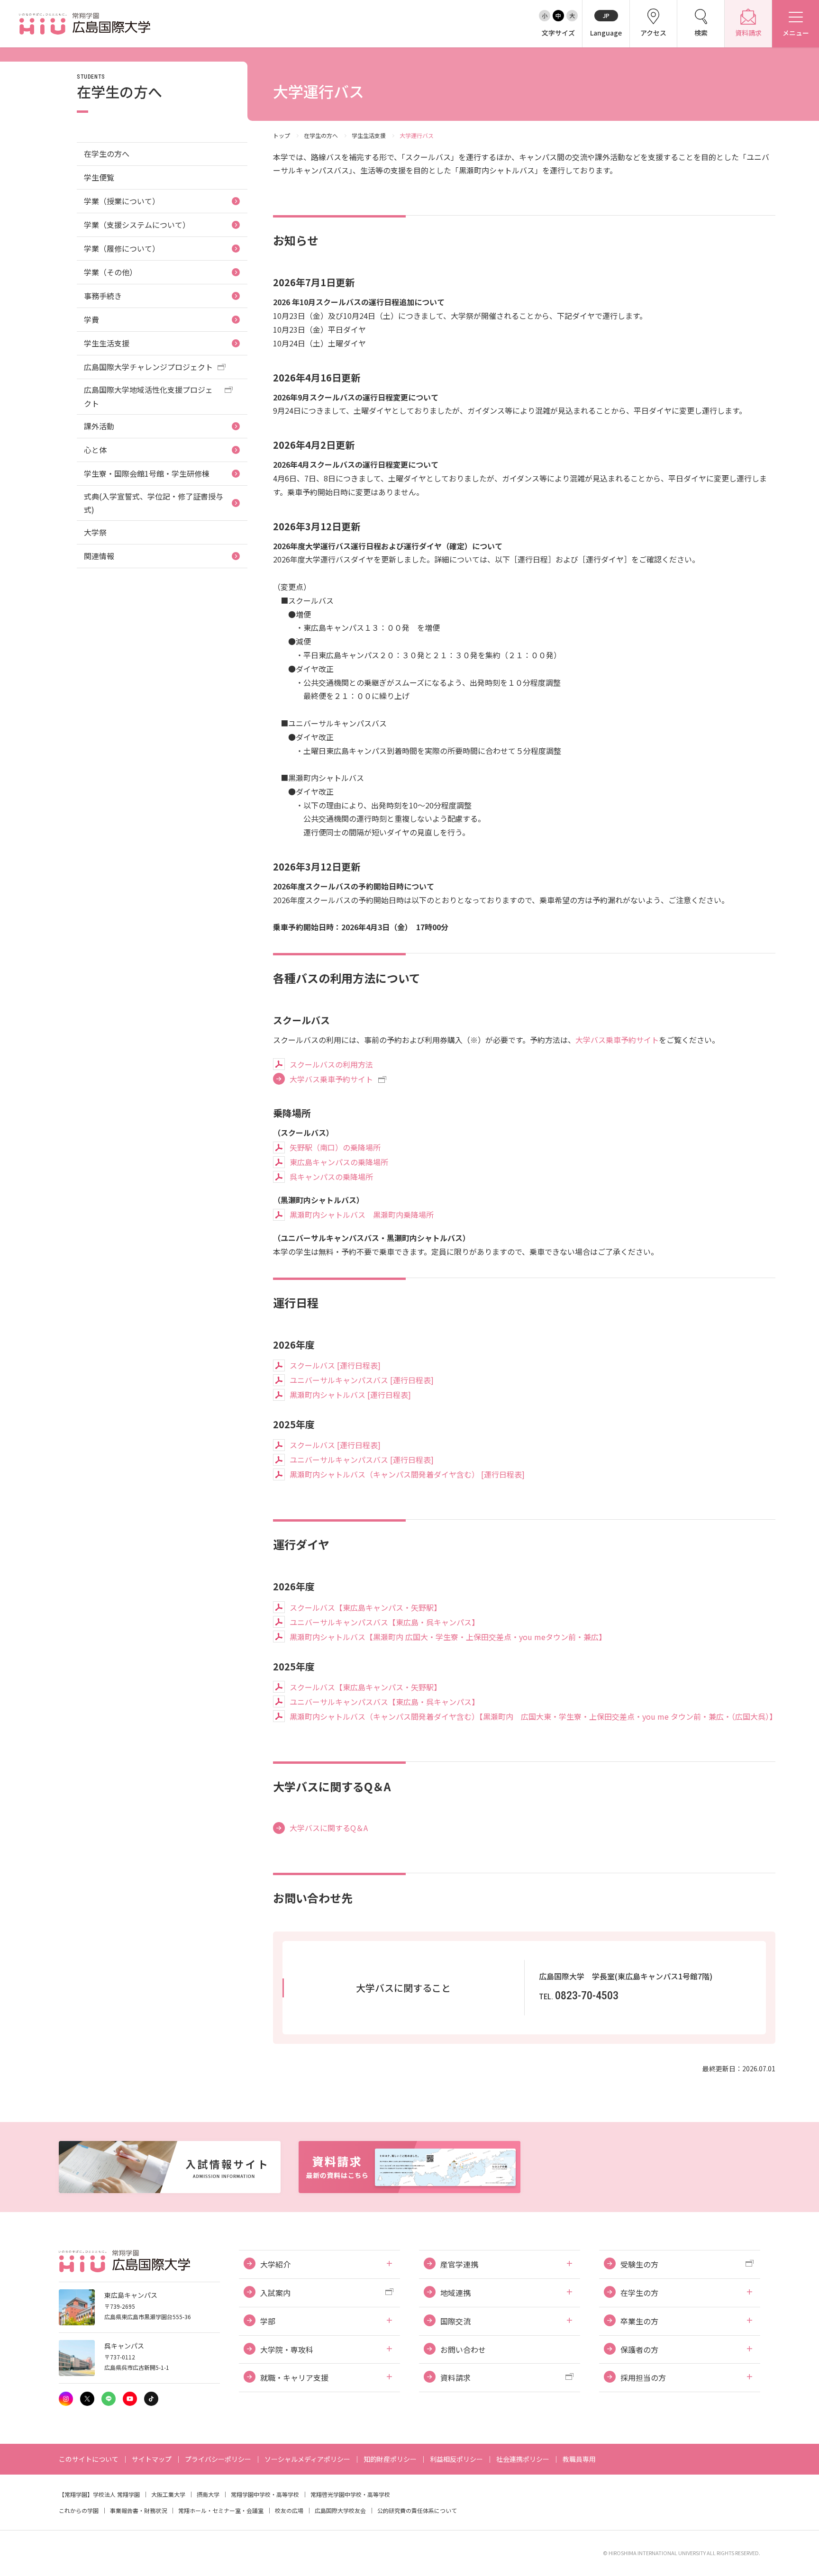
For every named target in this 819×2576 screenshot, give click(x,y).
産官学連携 (459, 2264)
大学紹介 (275, 2264)
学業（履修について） (122, 248)
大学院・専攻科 (287, 2349)
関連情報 (99, 556)
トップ (282, 135)
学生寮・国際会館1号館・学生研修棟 (147, 473)
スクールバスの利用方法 (331, 1064)
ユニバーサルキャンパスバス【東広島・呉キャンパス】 (384, 1622)
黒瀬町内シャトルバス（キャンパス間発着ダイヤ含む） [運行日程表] (407, 1474)
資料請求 (455, 2377)
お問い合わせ (463, 2349)
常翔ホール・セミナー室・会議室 (221, 2510)
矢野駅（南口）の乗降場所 (335, 1147)
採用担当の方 (643, 2377)
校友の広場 (289, 2510)
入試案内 (275, 2293)
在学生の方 (639, 2293)
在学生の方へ (321, 135)
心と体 (95, 450)
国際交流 (455, 2321)
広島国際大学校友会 (340, 2510)
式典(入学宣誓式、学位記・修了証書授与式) (154, 503)
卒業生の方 (639, 2321)
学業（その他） (110, 272)
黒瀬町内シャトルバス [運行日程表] (350, 1395)
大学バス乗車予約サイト (617, 1040)
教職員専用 (579, 2459)
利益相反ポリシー (456, 2459)
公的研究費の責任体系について (417, 2510)
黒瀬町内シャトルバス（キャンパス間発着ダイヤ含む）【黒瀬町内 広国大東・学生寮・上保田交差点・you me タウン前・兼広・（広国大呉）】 (532, 1716)
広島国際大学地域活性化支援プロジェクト (148, 396)
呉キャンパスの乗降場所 (331, 1177)
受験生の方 (639, 2264)
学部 (268, 2321)
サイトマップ (152, 2459)
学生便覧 (99, 177)
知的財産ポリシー (390, 2459)
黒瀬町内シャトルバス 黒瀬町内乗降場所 (362, 1215)
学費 (91, 319)
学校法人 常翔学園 (116, 2494)
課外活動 (99, 426)
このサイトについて (89, 2459)
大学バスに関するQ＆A (329, 1828)
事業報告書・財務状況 (138, 2510)
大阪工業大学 (168, 2494)
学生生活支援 (369, 135)
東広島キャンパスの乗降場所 (339, 1162)
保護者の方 (639, 2349)
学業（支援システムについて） (137, 225)
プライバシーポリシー (218, 2459)
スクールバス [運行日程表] (335, 1365)
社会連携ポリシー (523, 2459)
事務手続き (103, 296)
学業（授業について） (122, 201)
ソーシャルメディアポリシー (307, 2459)
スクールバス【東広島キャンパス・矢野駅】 (365, 1607)
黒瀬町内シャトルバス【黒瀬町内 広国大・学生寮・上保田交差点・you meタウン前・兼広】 (448, 1637)
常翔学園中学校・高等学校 (265, 2494)
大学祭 (95, 532)
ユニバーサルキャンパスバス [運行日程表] (362, 1380)
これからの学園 (79, 2510)
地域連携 (455, 2293)
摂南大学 (208, 2494)
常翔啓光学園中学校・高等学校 (350, 2494)
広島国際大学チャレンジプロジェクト (148, 367)
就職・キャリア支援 (294, 2377)
